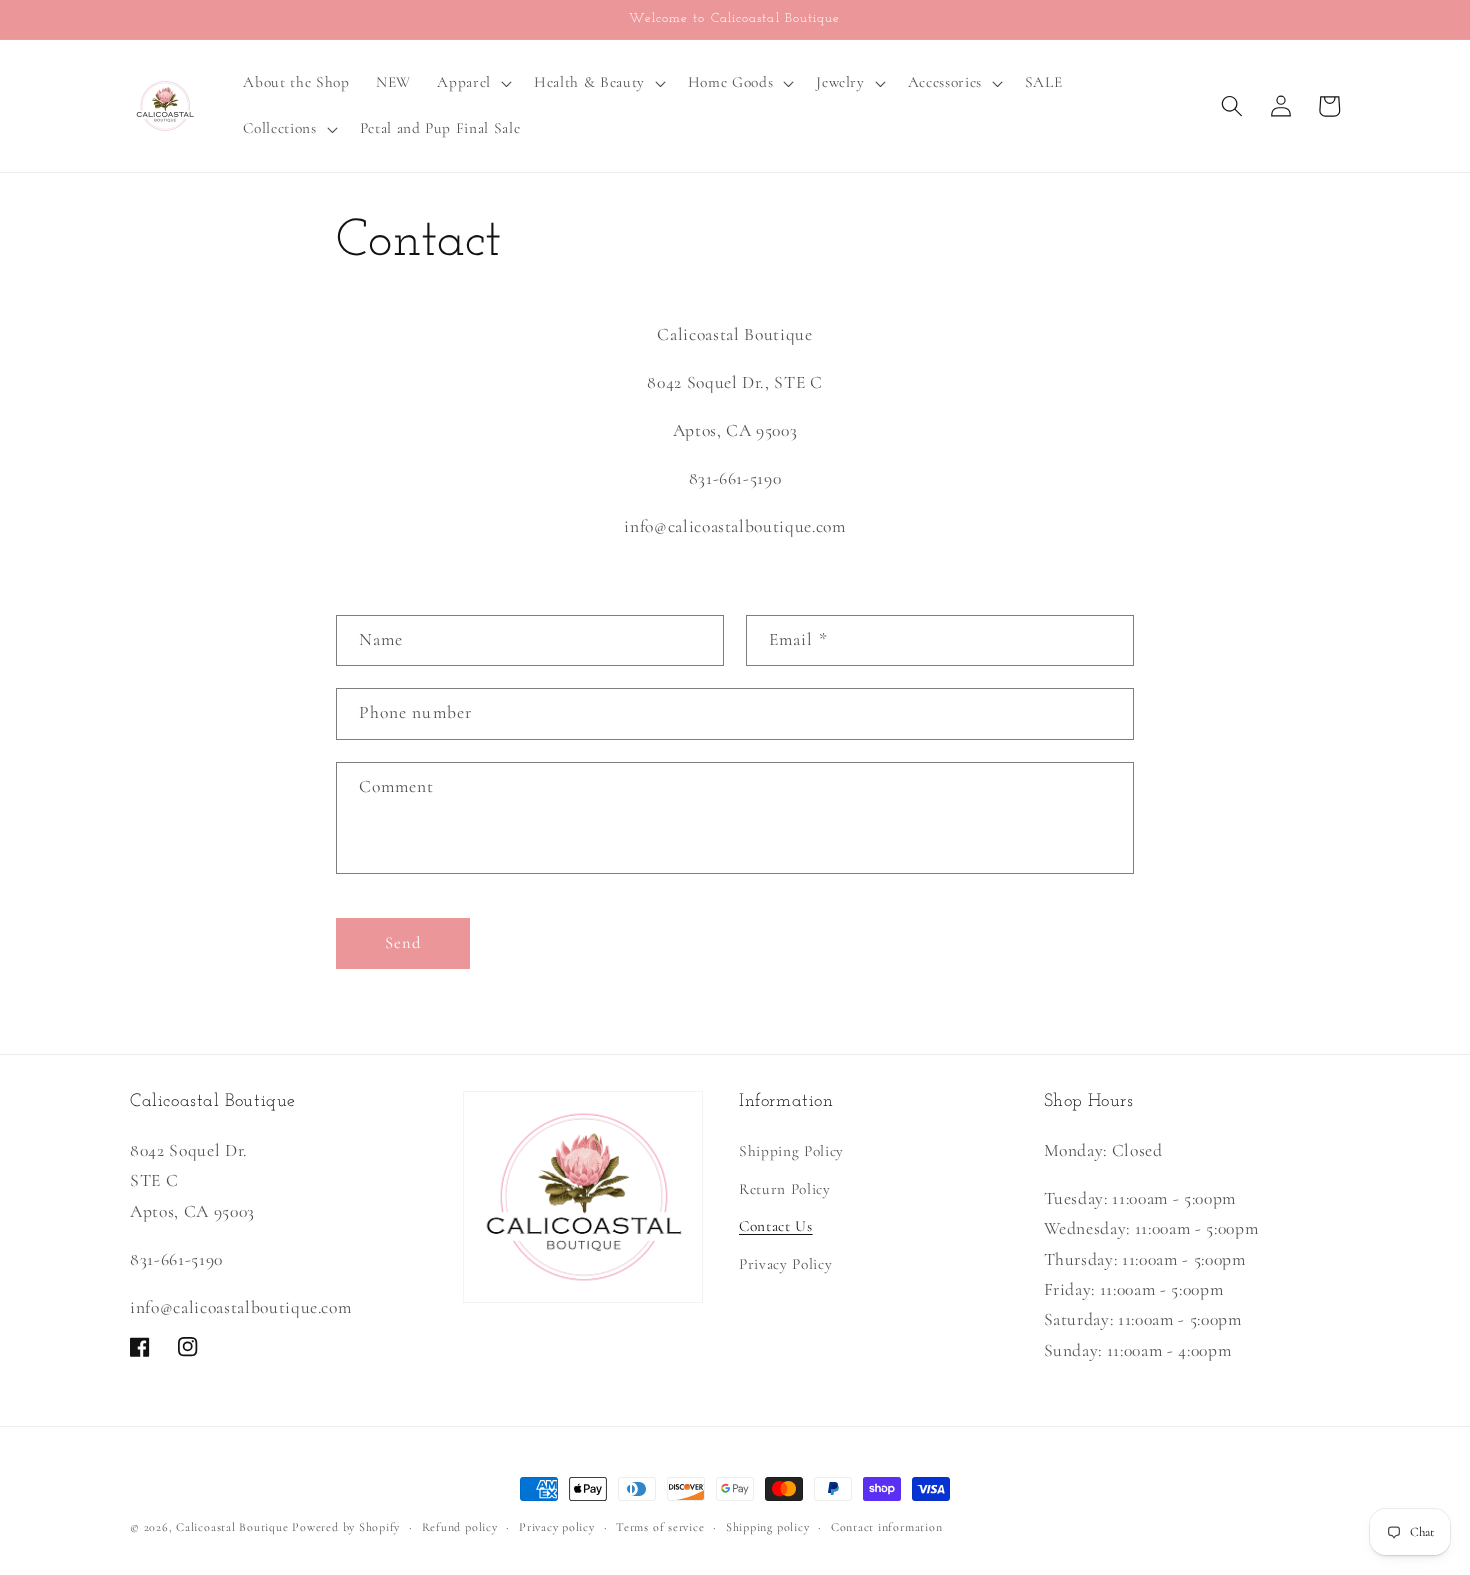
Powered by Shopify (346, 1527)
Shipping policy (768, 1527)
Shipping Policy (791, 1151)
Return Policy (785, 1189)
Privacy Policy (785, 1264)
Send (403, 943)
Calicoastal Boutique (232, 1527)
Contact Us (776, 1226)
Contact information (887, 1527)
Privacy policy (557, 1527)
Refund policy (460, 1527)
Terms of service (660, 1527)
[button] (472, 83)
